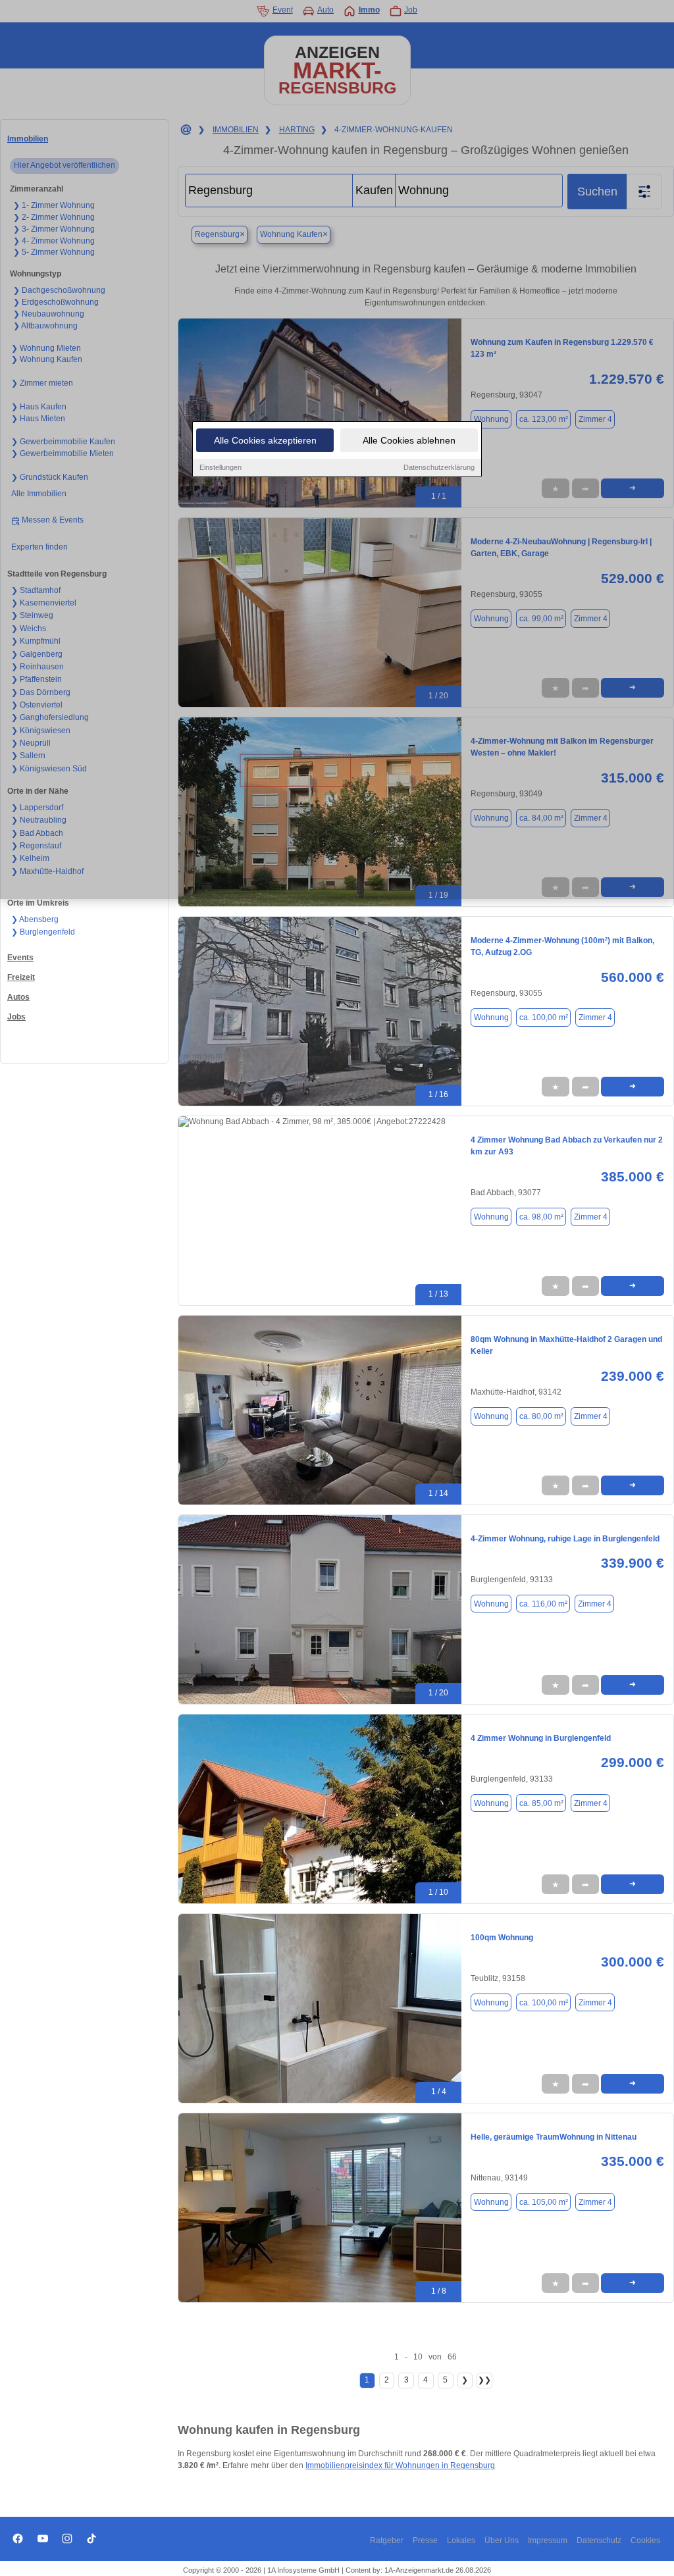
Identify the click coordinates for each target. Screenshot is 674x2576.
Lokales (461, 2540)
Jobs (16, 1017)
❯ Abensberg (35, 919)
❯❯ (484, 2380)
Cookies (645, 2540)
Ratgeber (387, 2540)
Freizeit (21, 977)
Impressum (548, 2540)
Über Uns (502, 2540)
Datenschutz (599, 2540)
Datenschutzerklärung (439, 467)
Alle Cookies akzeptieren (265, 440)
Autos (18, 997)
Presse (425, 2540)
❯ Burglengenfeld (43, 932)
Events (20, 958)
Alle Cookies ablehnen (409, 440)
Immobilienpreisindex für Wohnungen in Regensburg (400, 2465)
